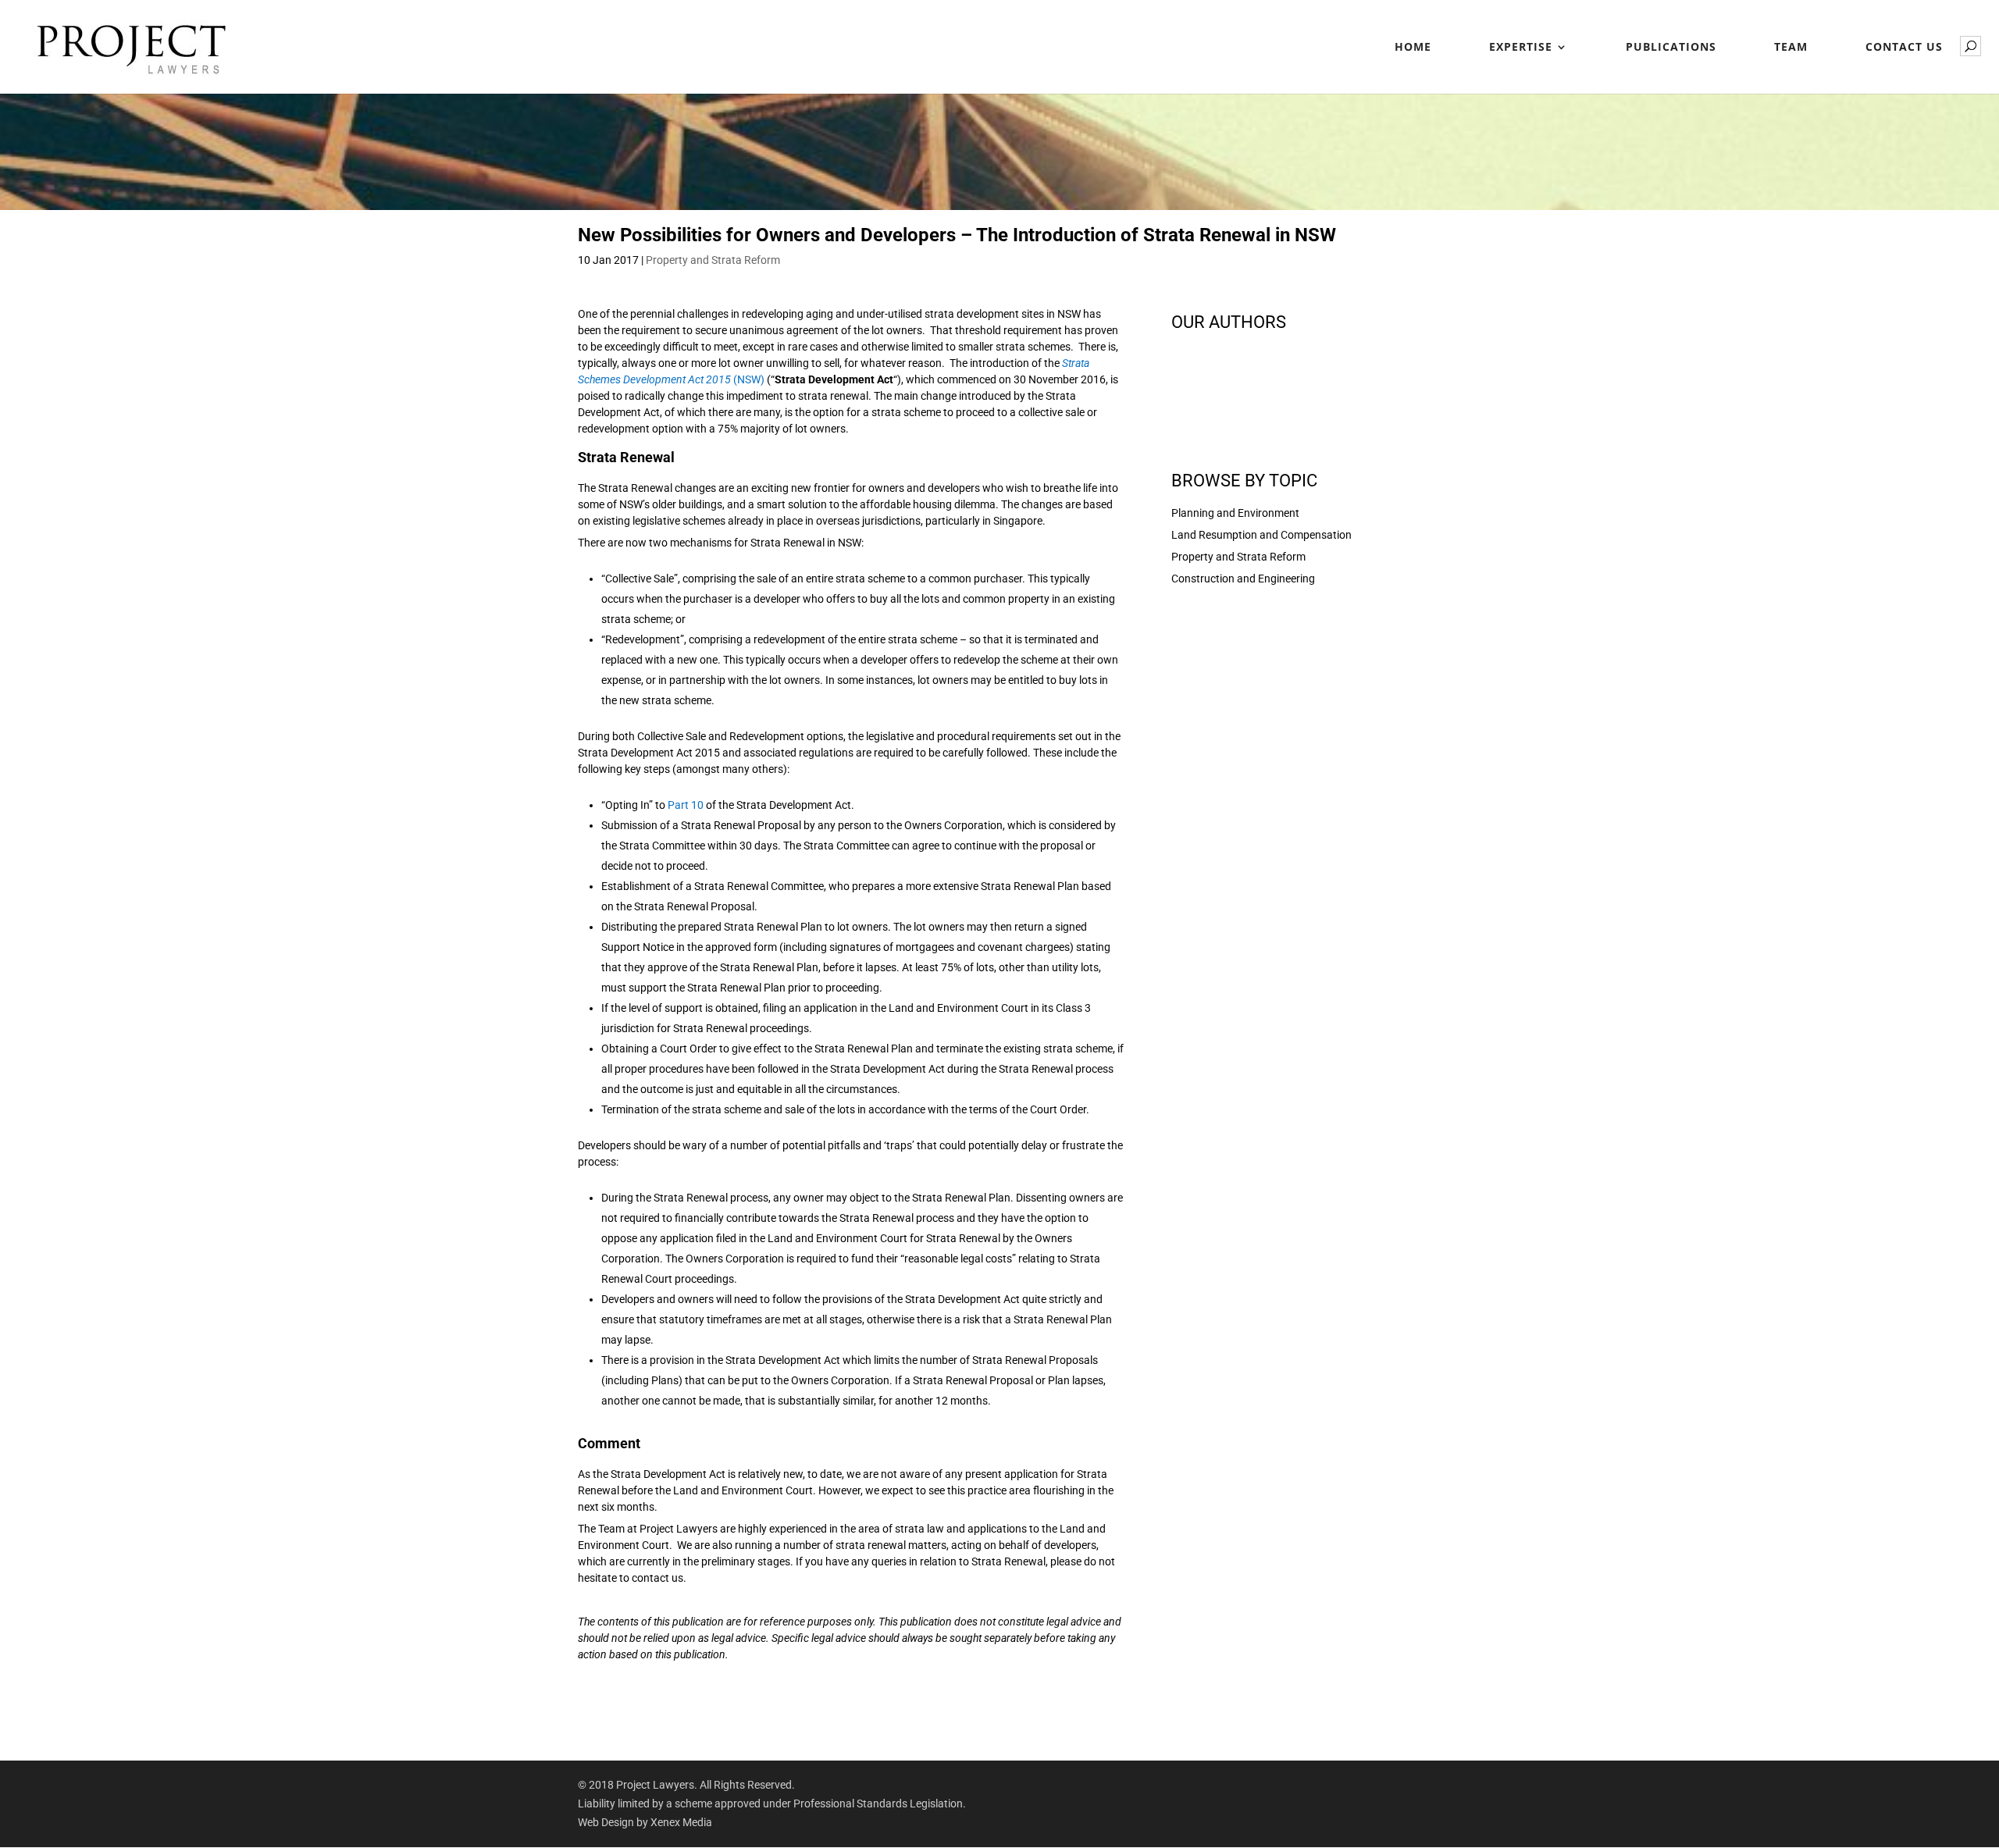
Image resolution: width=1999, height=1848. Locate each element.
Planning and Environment (1235, 513)
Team (1791, 48)
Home (1413, 48)
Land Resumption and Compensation (1261, 535)
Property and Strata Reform (713, 260)
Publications (1671, 48)
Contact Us (1904, 48)
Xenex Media (681, 1822)
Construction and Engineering (1243, 579)
